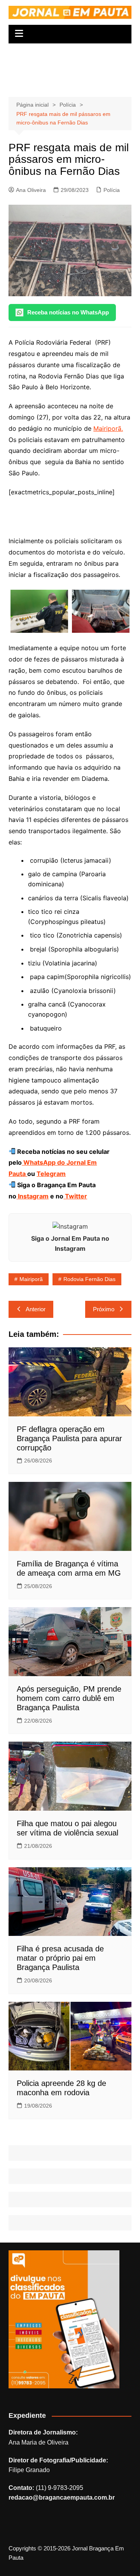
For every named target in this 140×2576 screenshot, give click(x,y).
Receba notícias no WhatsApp (68, 312)
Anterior (36, 1309)
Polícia (112, 190)
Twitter (75, 1196)
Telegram (51, 1174)
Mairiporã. (108, 428)
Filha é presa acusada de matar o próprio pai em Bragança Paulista (60, 1958)
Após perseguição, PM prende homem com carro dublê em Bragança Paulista (69, 1698)
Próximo (104, 1309)
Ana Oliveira (31, 190)
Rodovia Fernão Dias (89, 1279)
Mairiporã (31, 1279)
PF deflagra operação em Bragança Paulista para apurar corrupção (69, 1438)
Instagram (32, 1196)
